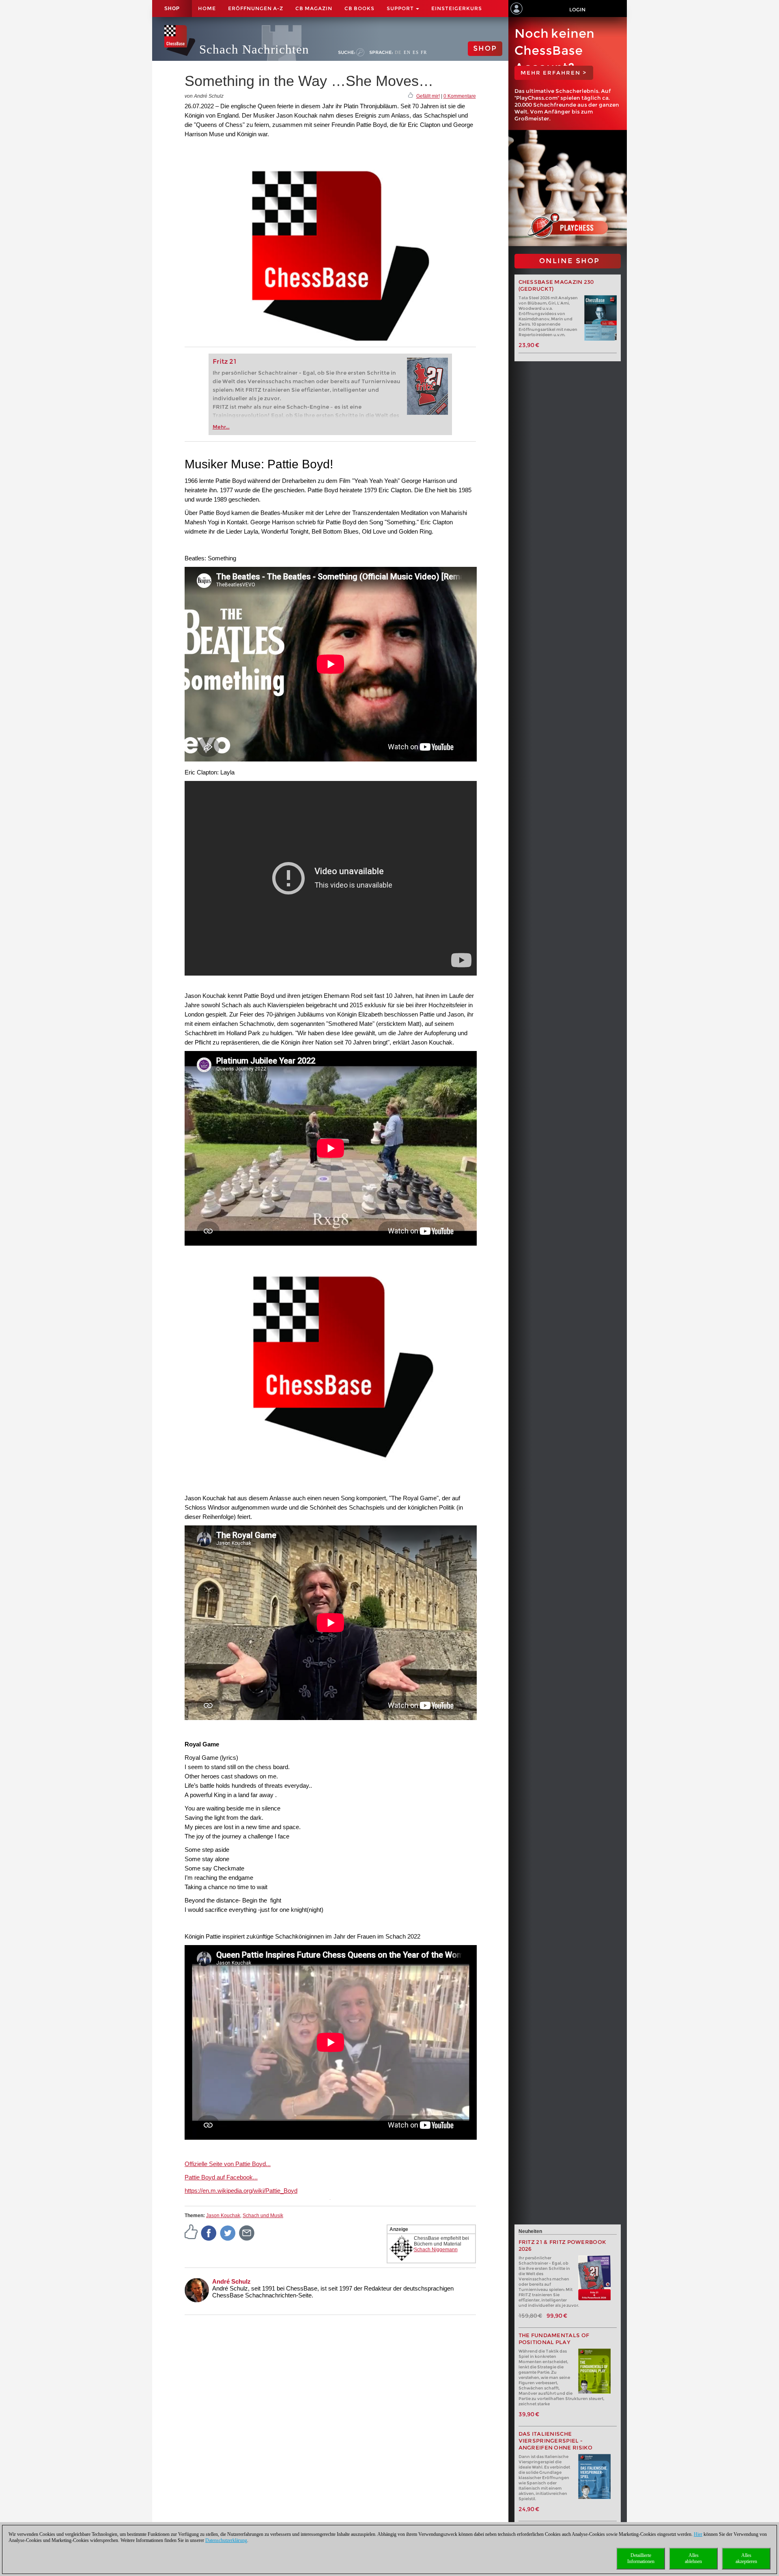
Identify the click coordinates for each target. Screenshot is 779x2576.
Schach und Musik (263, 2216)
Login (577, 10)
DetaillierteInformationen (641, 2558)
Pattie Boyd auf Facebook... (221, 2177)
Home (207, 8)
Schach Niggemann (436, 2250)
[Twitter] (228, 2233)
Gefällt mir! (428, 96)
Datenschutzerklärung (226, 2540)
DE (398, 52)
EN (407, 52)
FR (424, 52)
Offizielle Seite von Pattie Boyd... (228, 2164)
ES (416, 52)
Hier (698, 2534)
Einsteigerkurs (457, 8)
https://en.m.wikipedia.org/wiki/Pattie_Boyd (241, 2191)
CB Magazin (314, 8)
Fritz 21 (225, 361)
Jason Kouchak (223, 2216)
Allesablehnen (693, 2558)
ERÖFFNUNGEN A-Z (256, 8)
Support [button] (401, 8)
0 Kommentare (460, 96)
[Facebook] (209, 2233)
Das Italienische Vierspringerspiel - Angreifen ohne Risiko (556, 2441)
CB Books (359, 8)
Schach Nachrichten (254, 49)
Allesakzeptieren (746, 2558)
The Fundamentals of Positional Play (554, 2339)
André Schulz (231, 2281)
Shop (172, 9)
